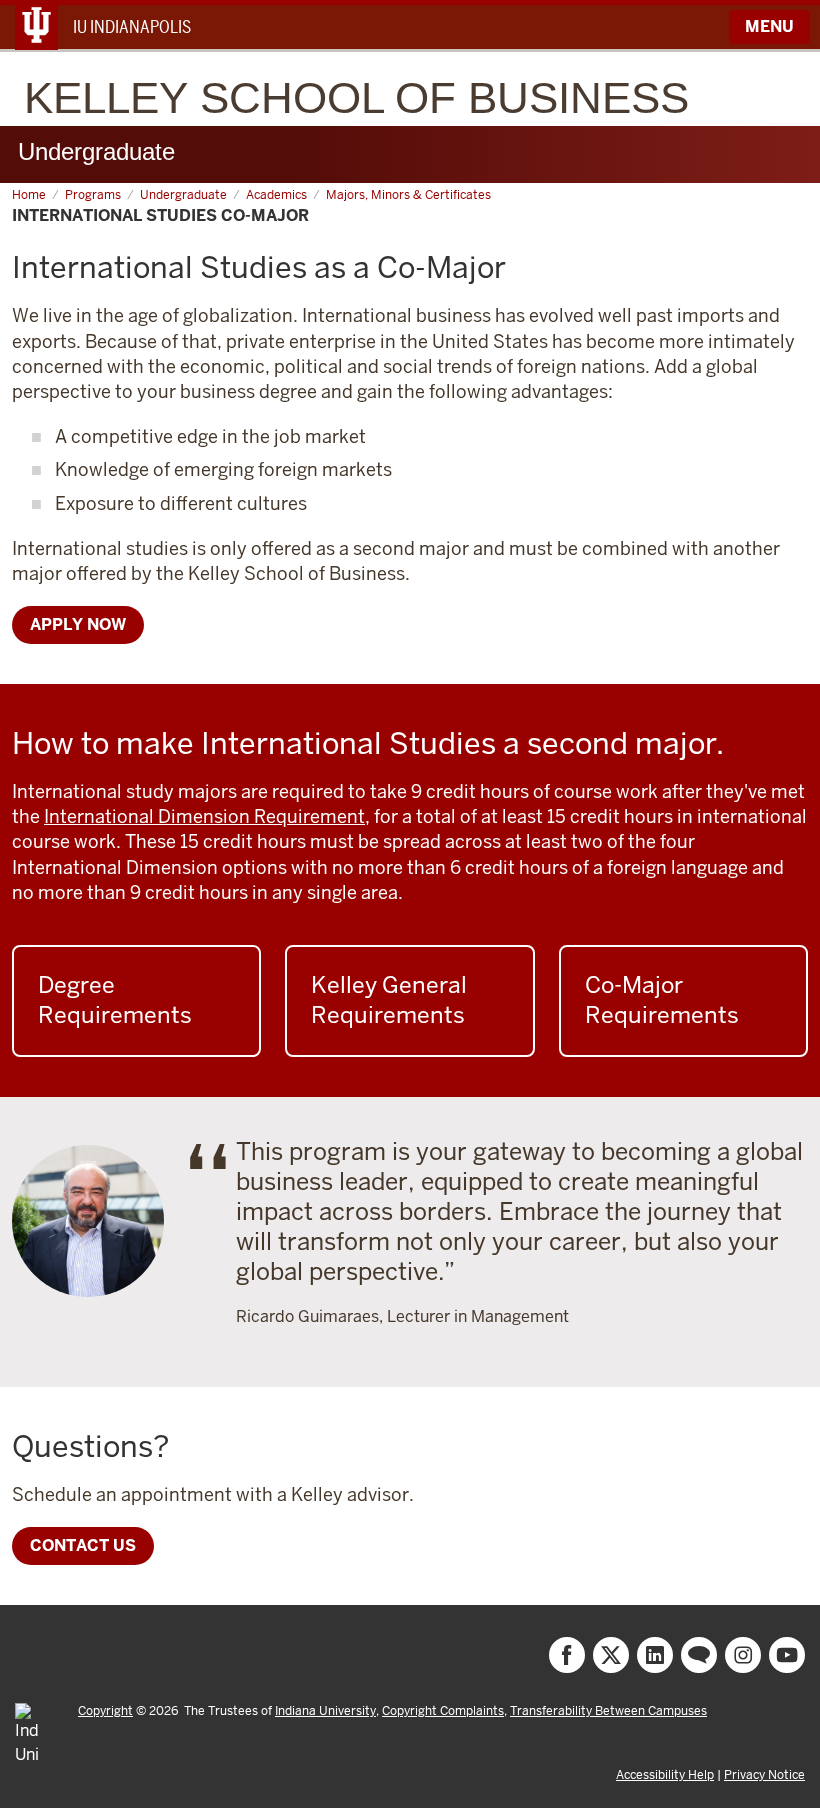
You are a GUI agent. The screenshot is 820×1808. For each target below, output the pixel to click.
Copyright (105, 1711)
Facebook (567, 1655)
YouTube (787, 1655)
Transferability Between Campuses (608, 1711)
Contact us (83, 1545)
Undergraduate (96, 151)
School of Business (356, 97)
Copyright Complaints (443, 1711)
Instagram (743, 1655)
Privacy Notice (764, 1775)
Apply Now (78, 624)
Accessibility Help (665, 1775)
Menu (769, 26)
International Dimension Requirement (204, 816)
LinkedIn (655, 1655)
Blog (699, 1655)
